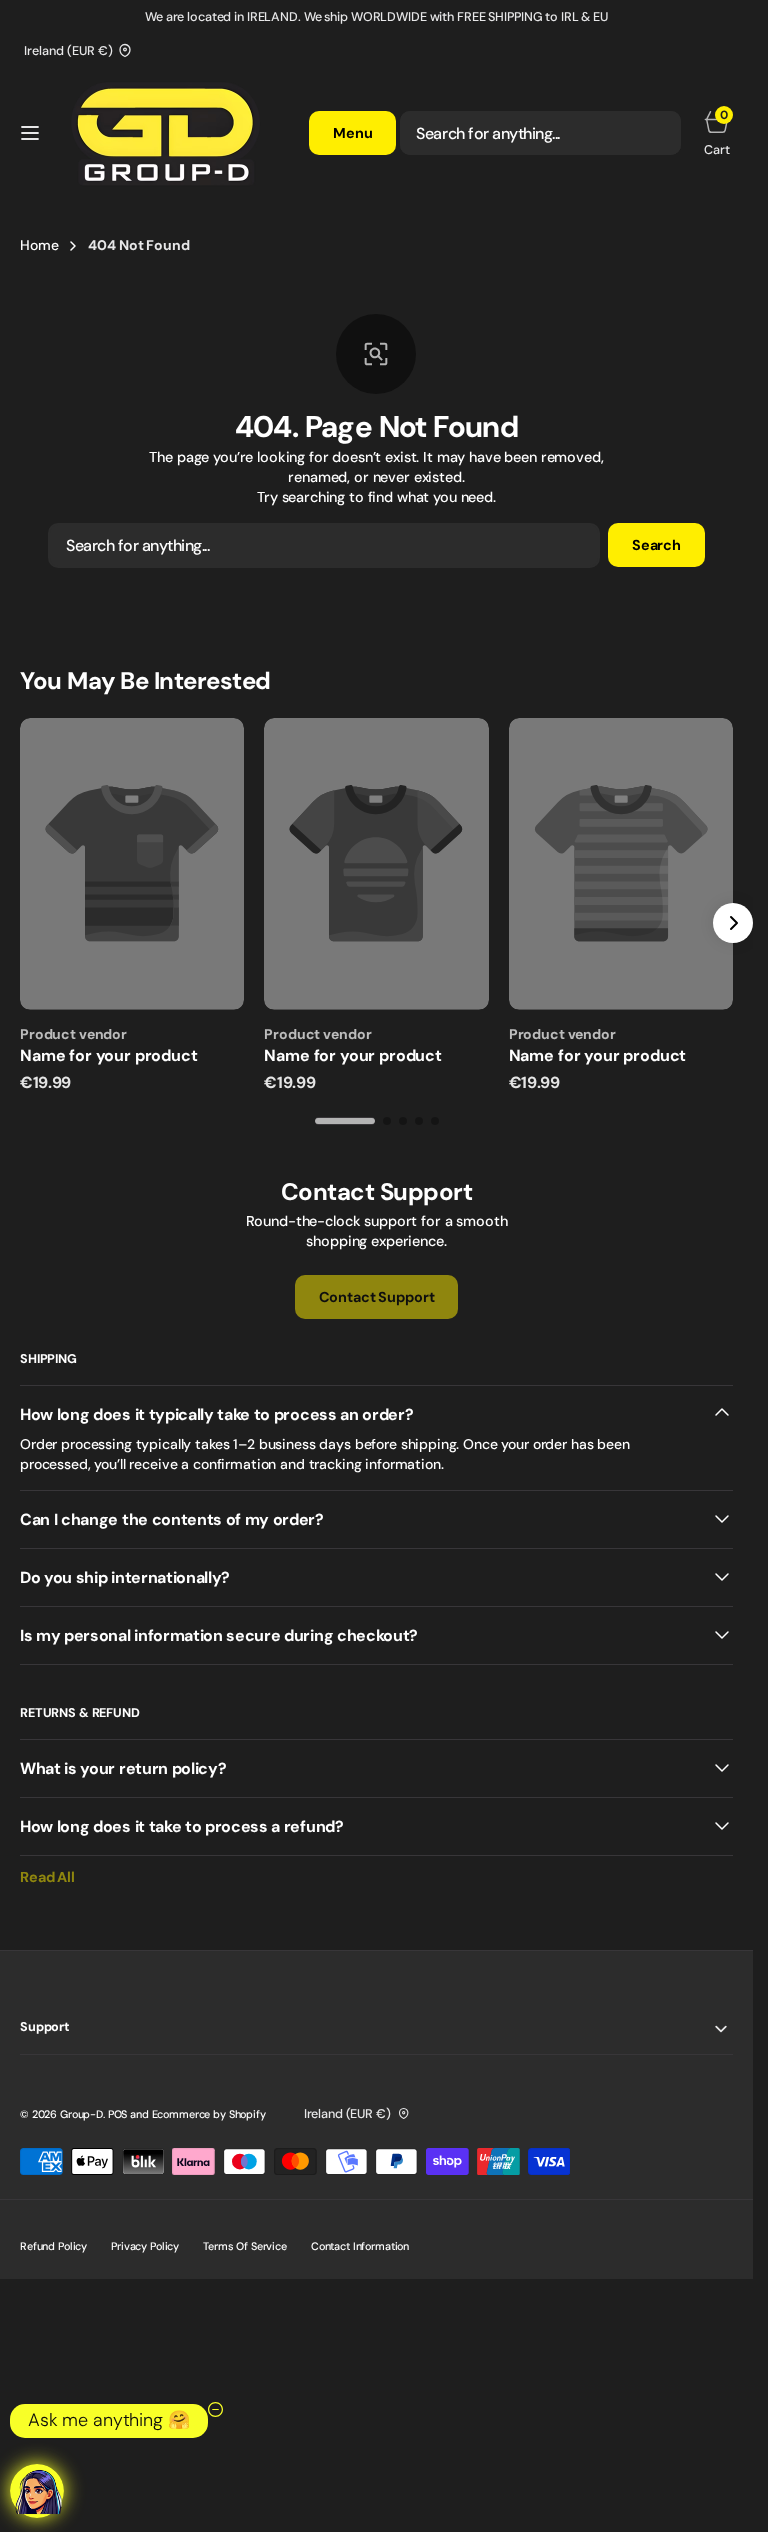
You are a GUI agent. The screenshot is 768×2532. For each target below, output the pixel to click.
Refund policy (53, 2246)
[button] (30, 133)
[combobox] (540, 133)
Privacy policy (145, 2246)
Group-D (81, 2114)
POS (118, 2114)
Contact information (360, 2246)
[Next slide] (733, 923)
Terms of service (245, 2246)
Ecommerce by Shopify (209, 2114)
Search (656, 545)
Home (39, 245)
